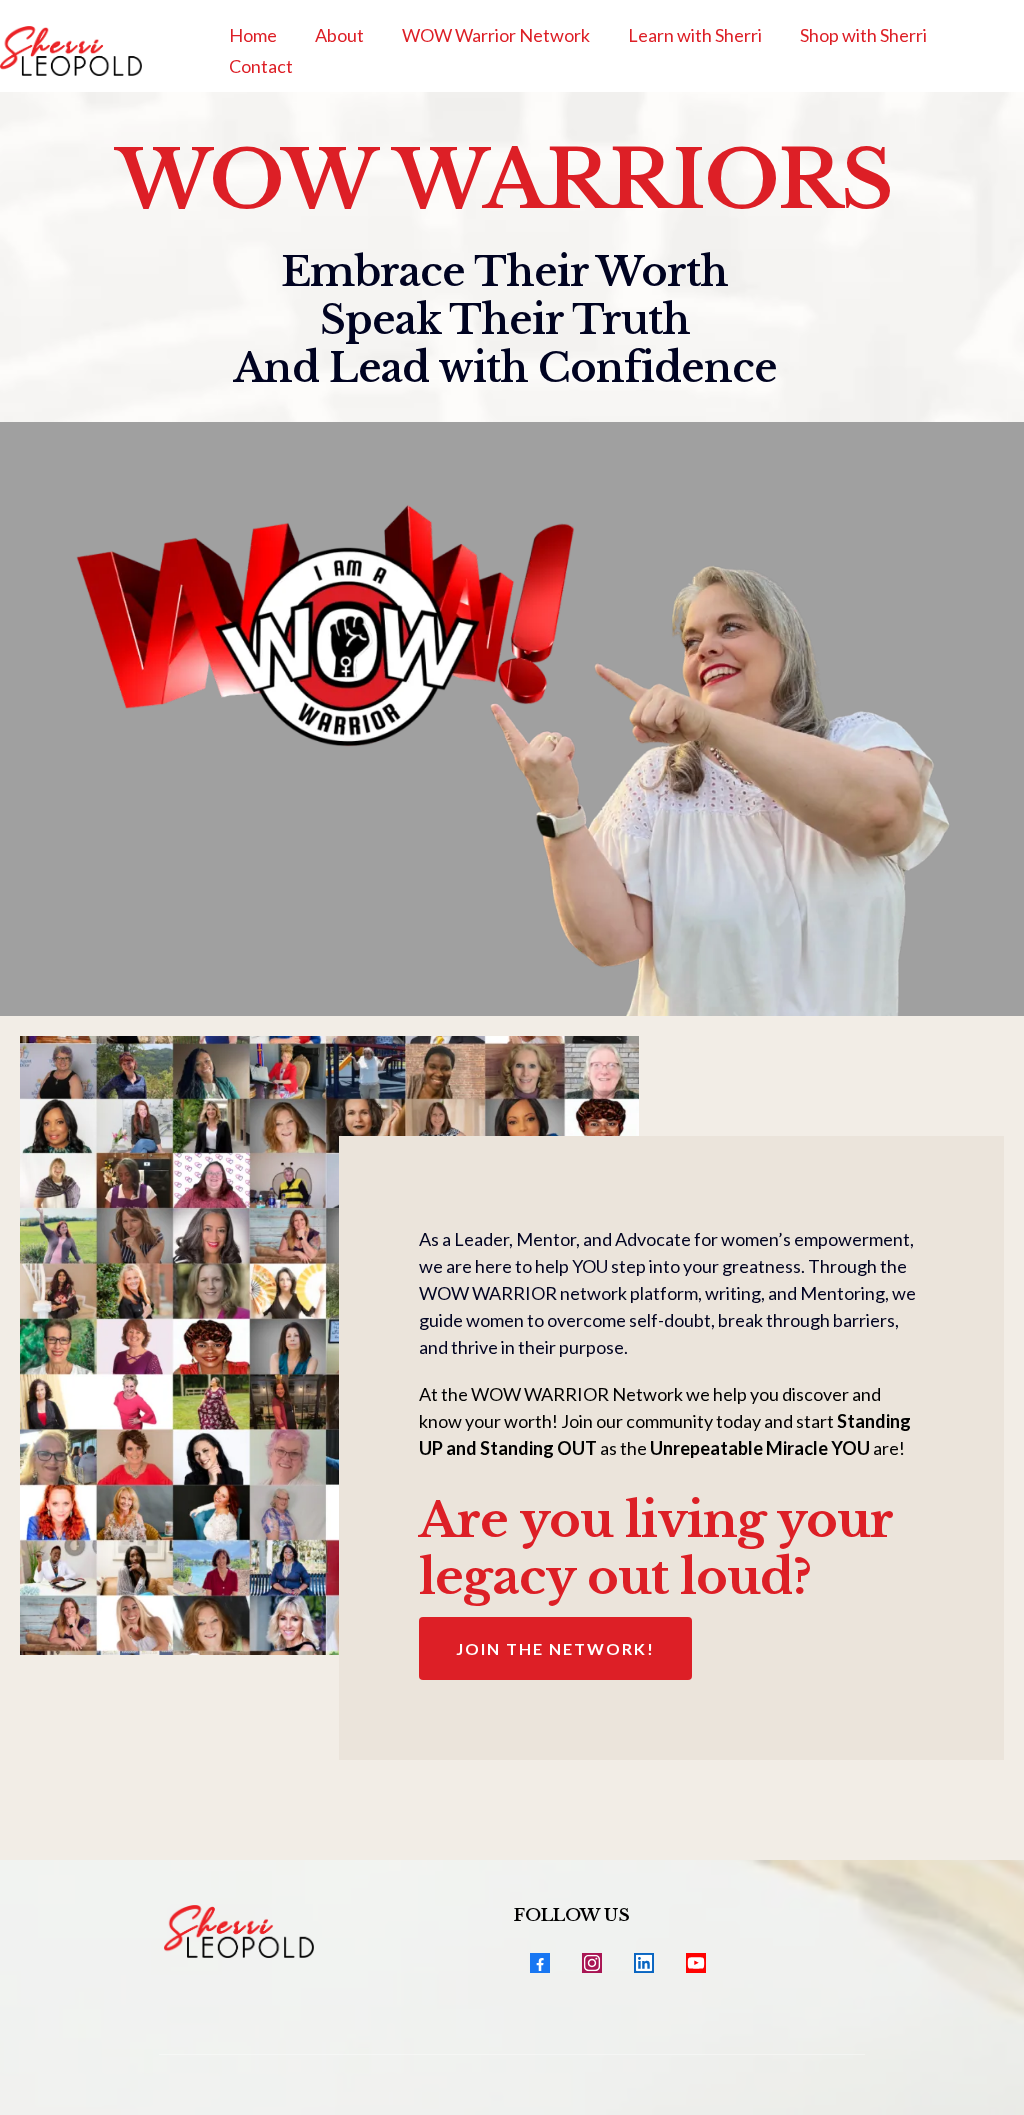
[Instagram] (592, 1963)
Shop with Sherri (863, 35)
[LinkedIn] (644, 1963)
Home (253, 35)
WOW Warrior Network (496, 35)
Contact (261, 66)
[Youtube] (696, 1963)
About (339, 35)
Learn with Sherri (695, 35)
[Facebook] (540, 1963)
